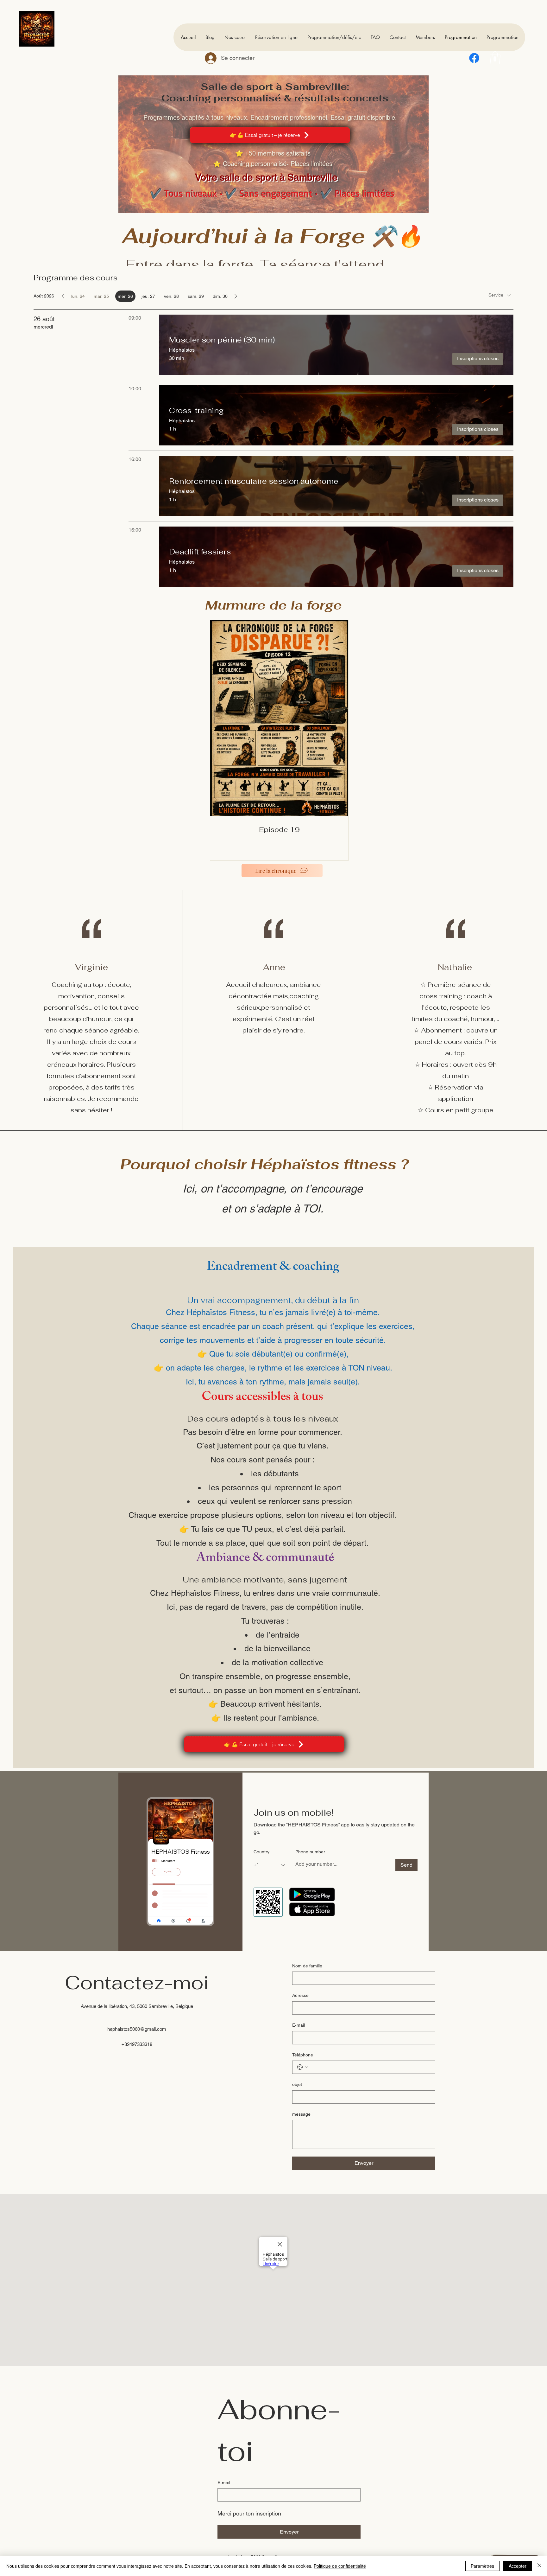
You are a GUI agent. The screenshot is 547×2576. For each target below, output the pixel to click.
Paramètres (482, 2566)
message (301, 2114)
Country (261, 1852)
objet (297, 2084)
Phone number (310, 1852)
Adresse (300, 1995)
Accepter (518, 2566)
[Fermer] (539, 2566)
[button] (495, 58)
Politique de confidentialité (340, 2566)
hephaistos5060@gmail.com (137, 2029)
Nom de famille (307, 1966)
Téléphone (303, 2055)
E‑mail (299, 2025)
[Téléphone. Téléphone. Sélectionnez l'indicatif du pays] (303, 2067)
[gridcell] (125, 296)
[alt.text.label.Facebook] (474, 58)
